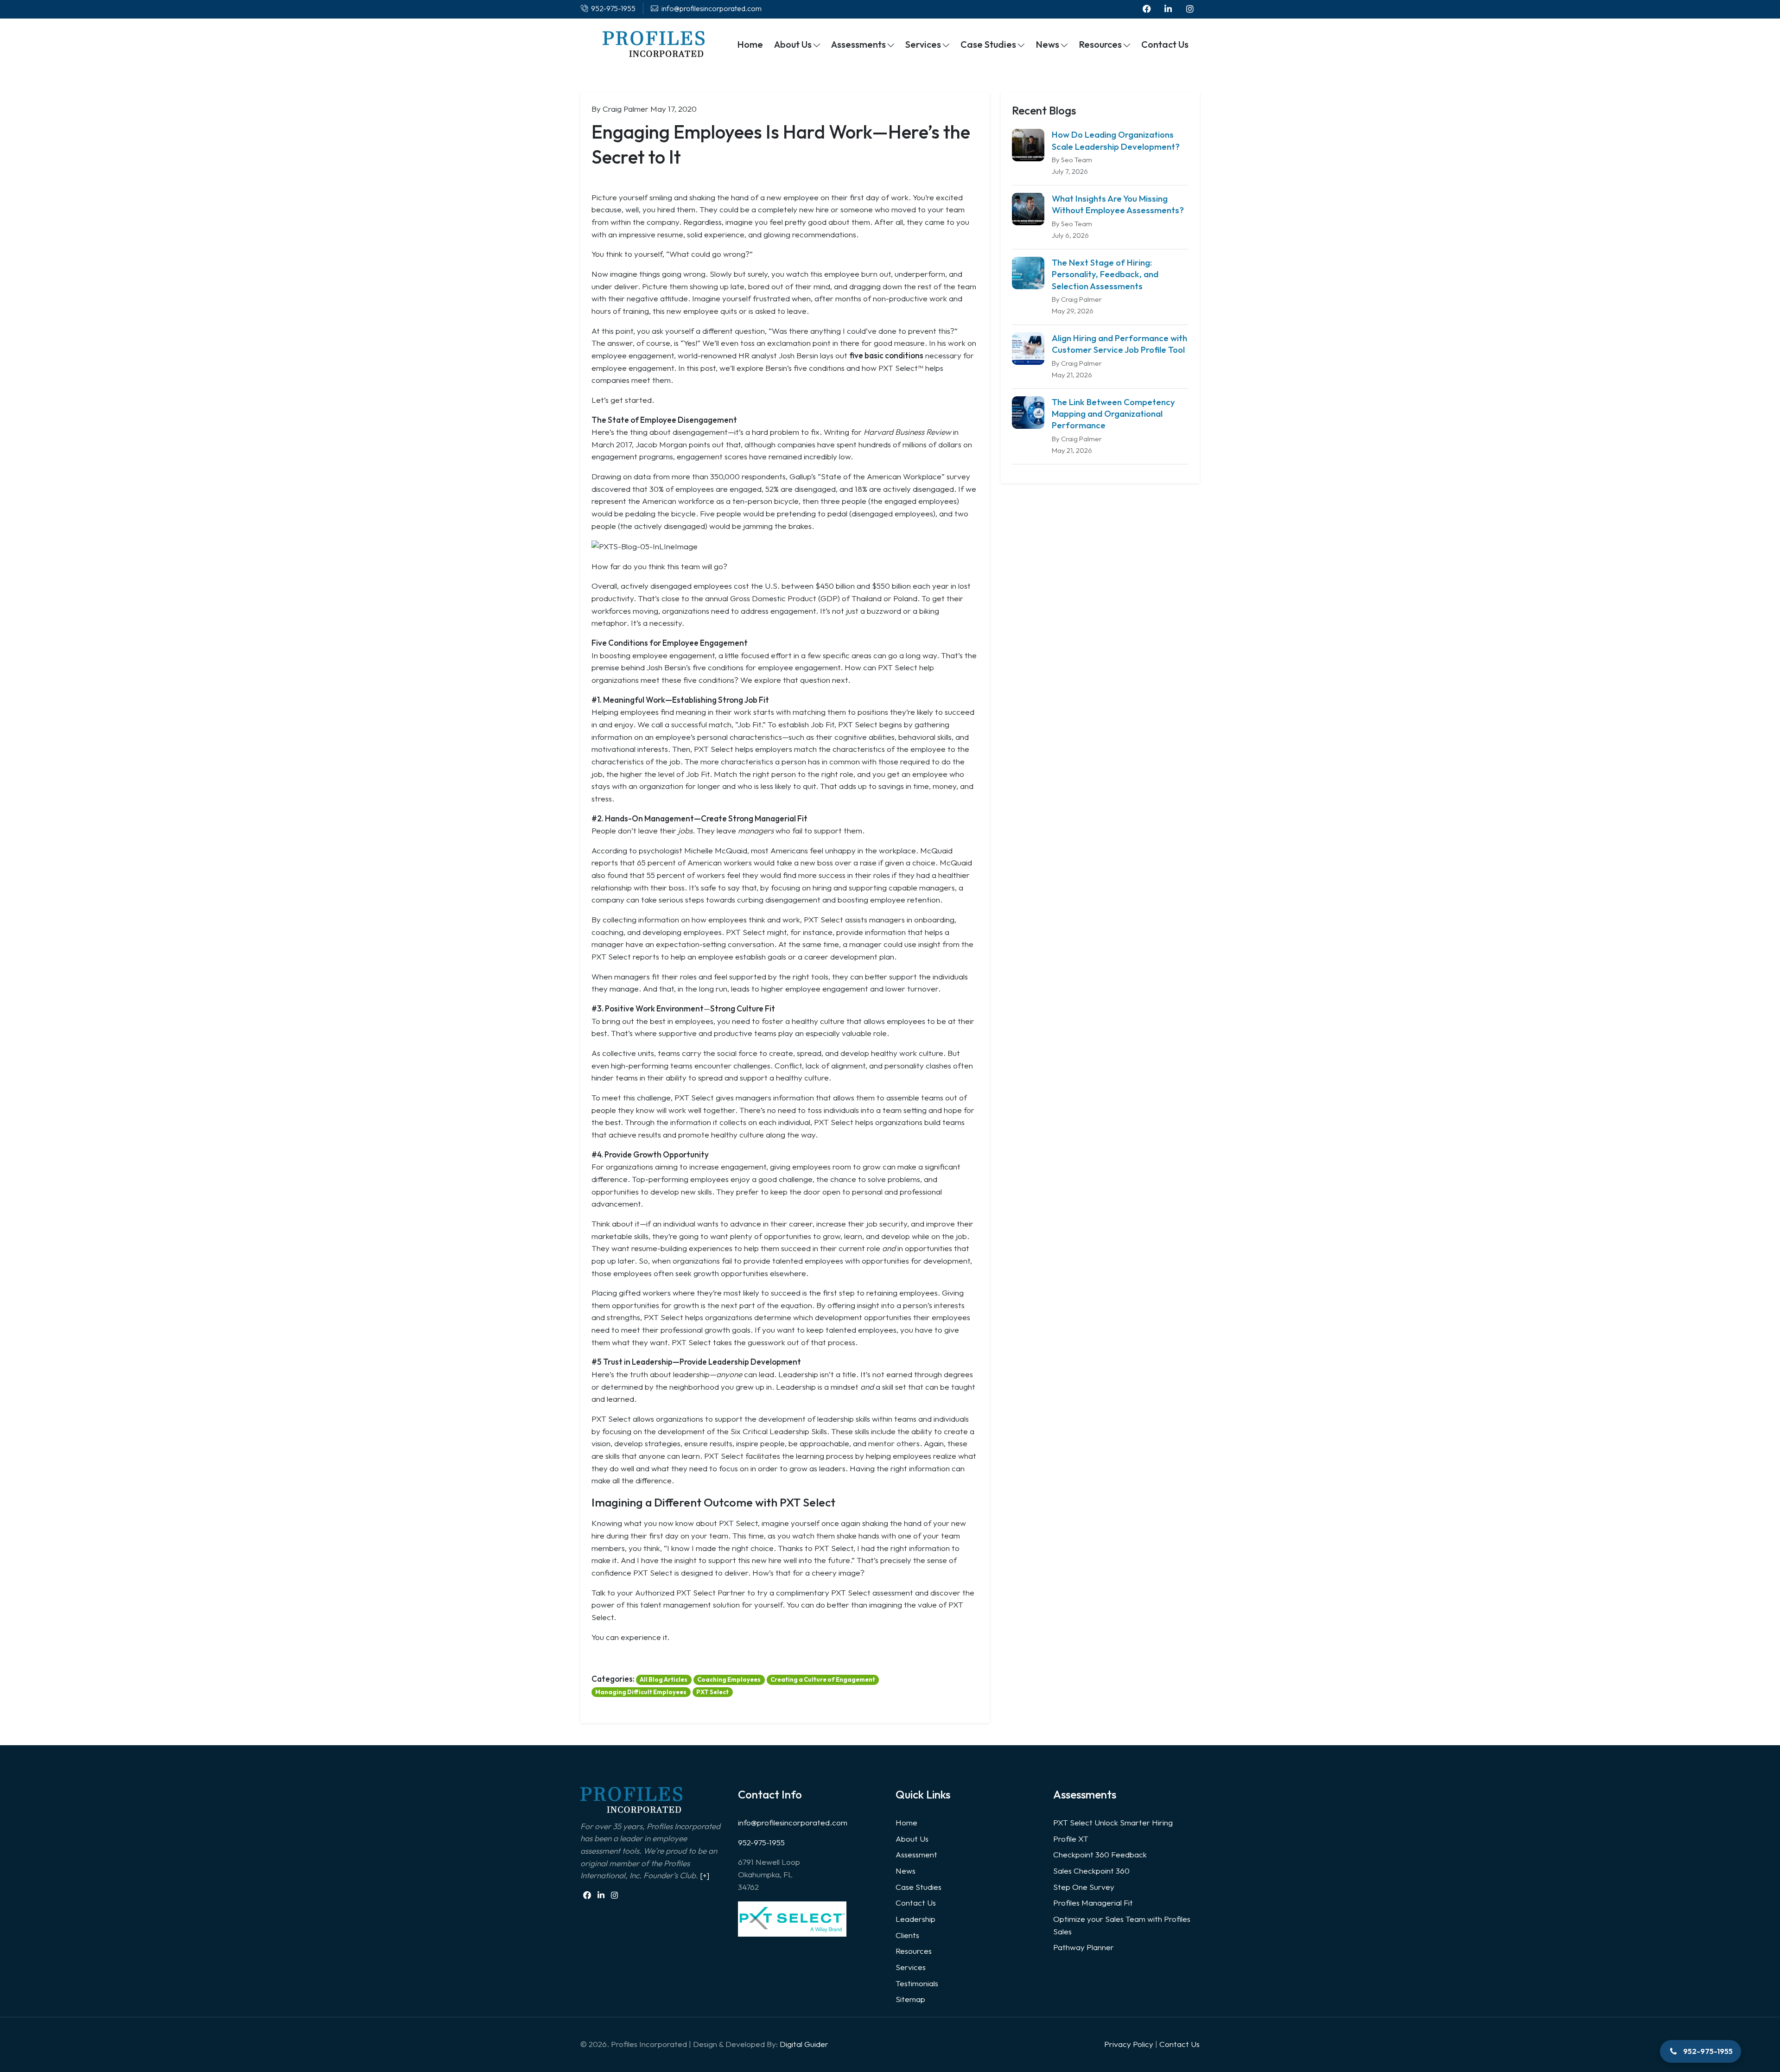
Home (906, 1822)
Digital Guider (804, 2044)
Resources (914, 1951)
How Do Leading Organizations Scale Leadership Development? (1116, 140)
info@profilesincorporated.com (793, 1822)
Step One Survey (1084, 1887)
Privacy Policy (1129, 2044)
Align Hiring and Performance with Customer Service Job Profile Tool (1119, 344)
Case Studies (919, 1887)
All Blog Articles (664, 1679)
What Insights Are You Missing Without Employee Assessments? (1118, 204)
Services (911, 1967)
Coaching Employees (729, 1679)
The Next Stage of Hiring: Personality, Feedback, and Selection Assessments (1105, 274)
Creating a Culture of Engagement (823, 1679)
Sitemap (910, 1999)
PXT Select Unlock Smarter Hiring (1113, 1822)
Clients (907, 1935)
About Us (912, 1839)
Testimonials (917, 1983)
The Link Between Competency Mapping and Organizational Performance (1113, 414)
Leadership (915, 1919)
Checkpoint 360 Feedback (1100, 1854)
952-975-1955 (761, 1842)
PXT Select (712, 1692)
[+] (705, 1875)
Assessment (916, 1854)
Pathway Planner (1084, 1947)
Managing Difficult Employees (641, 1692)
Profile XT (1071, 1839)
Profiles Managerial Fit (1093, 1903)
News (906, 1871)
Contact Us (916, 1903)
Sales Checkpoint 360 (1091, 1871)
